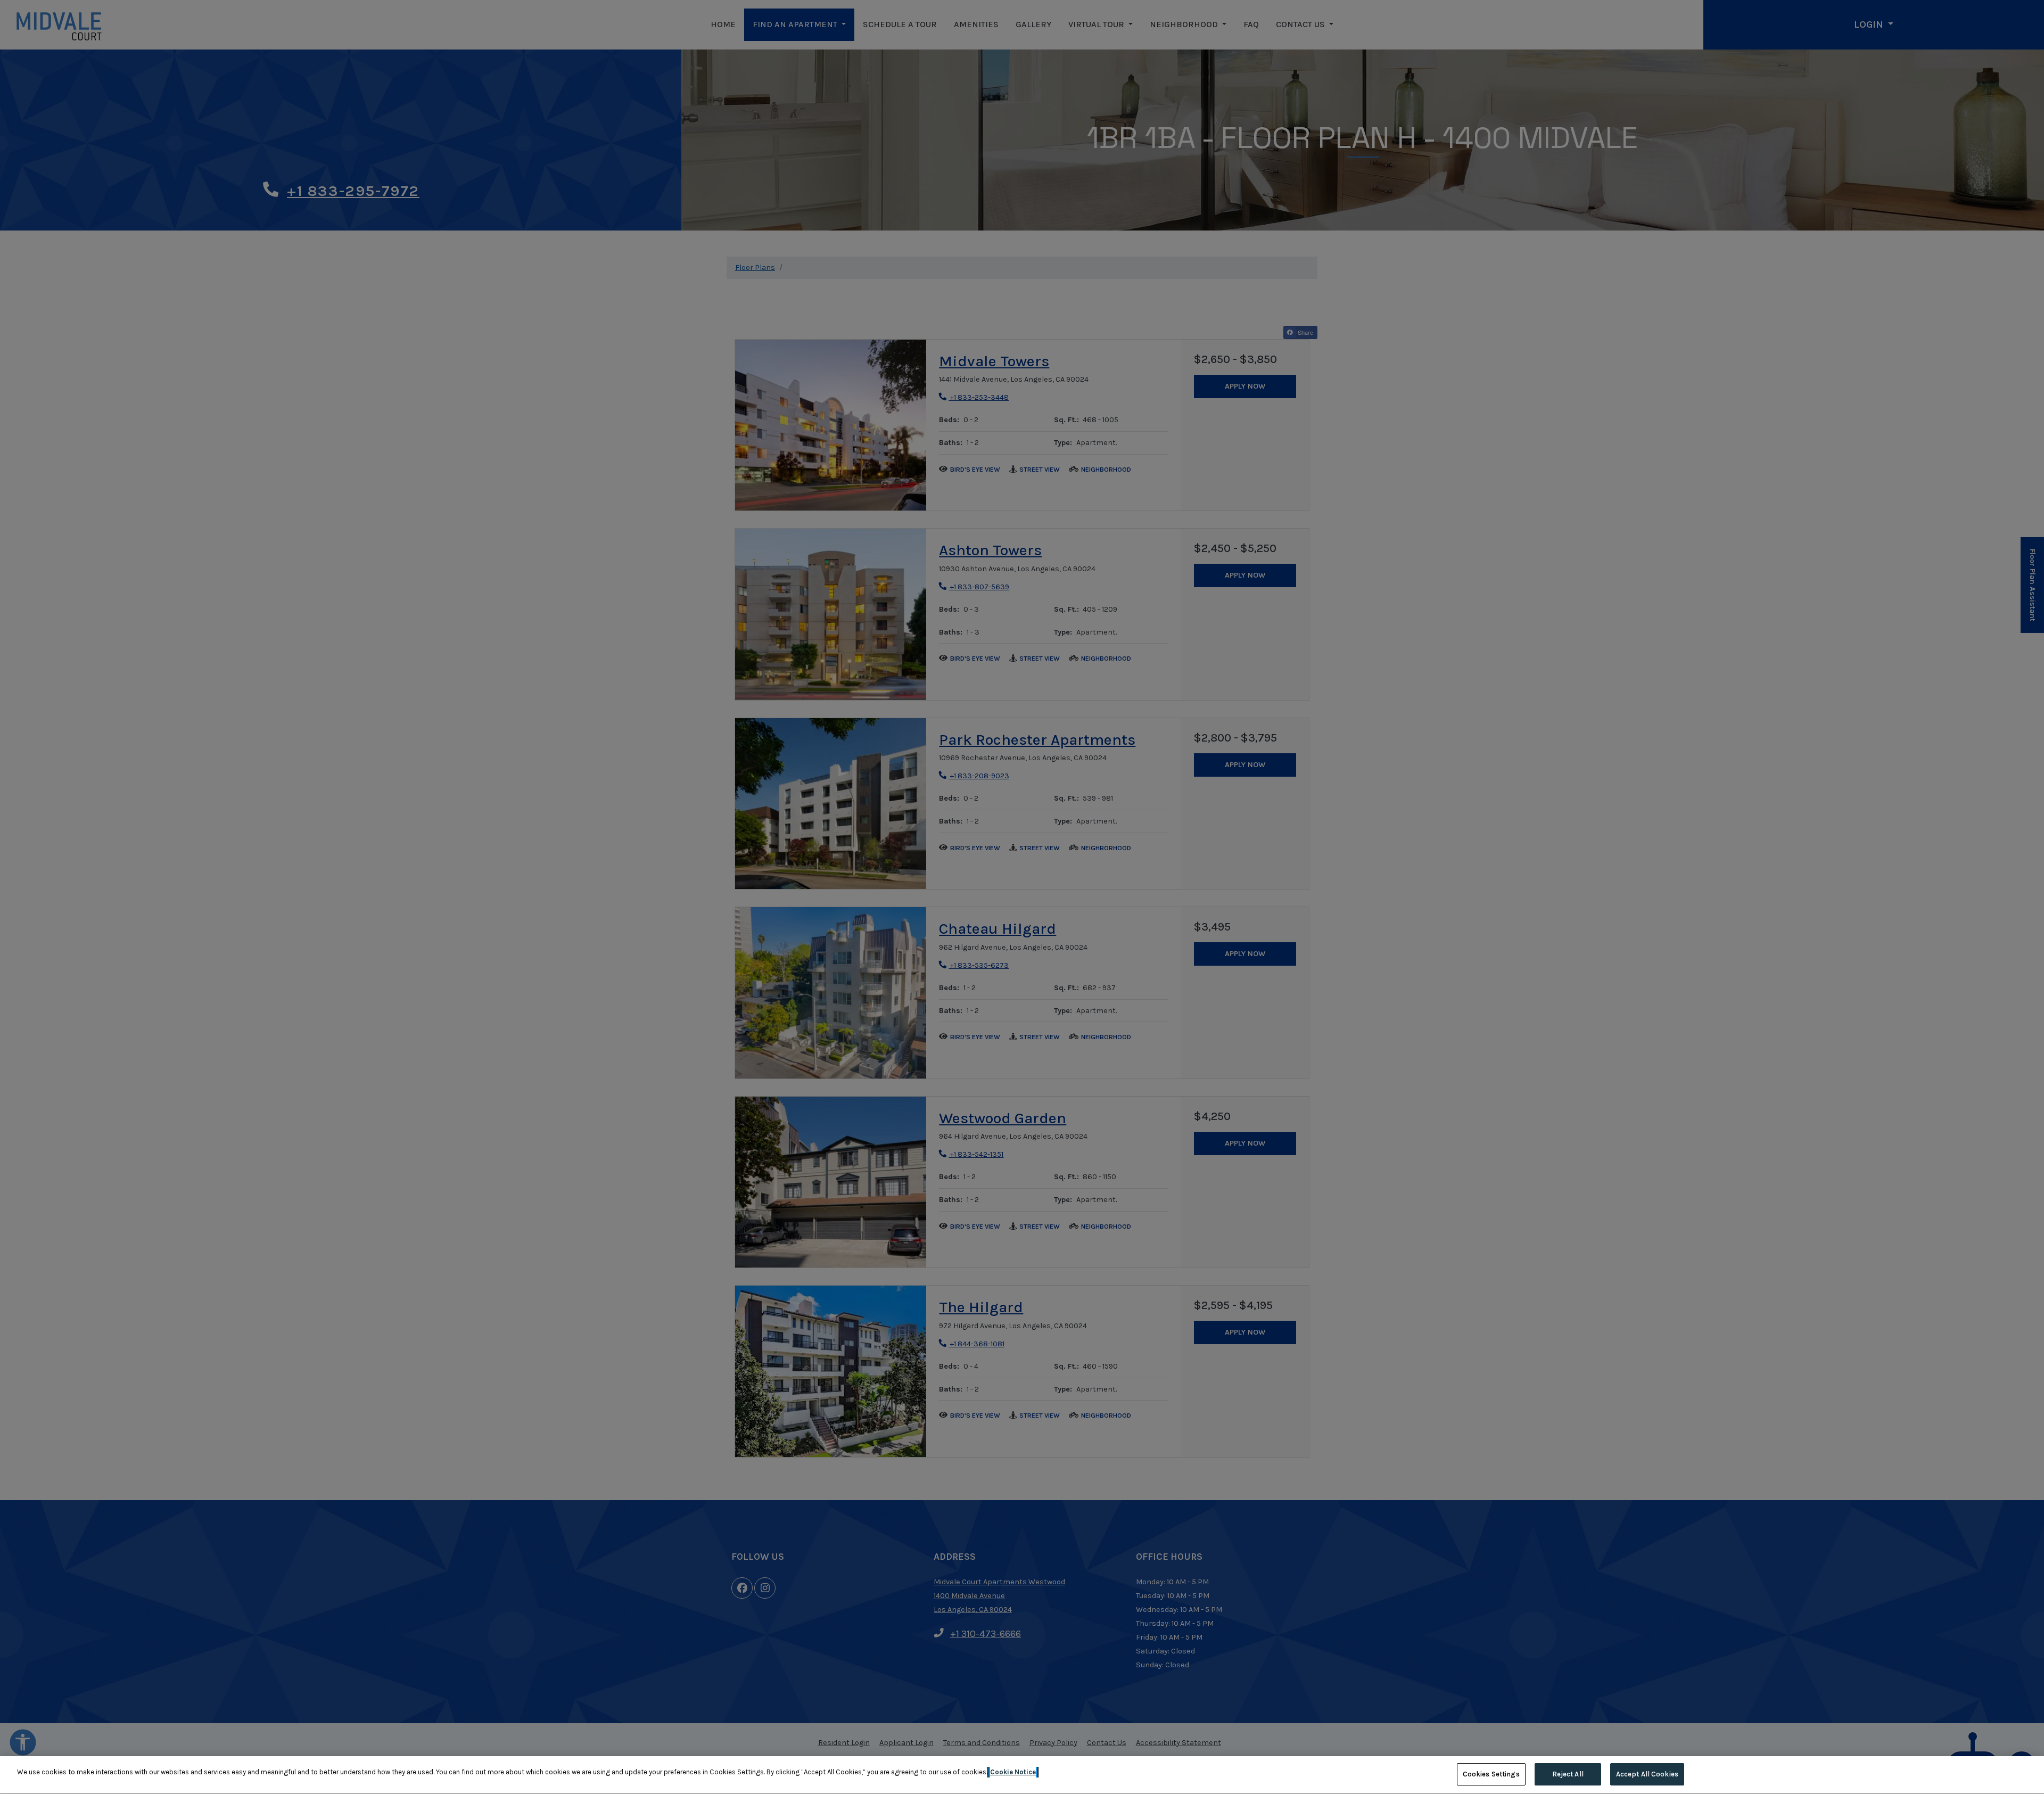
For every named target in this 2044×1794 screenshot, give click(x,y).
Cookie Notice (1013, 1772)
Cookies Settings (1491, 1774)
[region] (1022, 1775)
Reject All (1568, 1774)
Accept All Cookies (1647, 1774)
